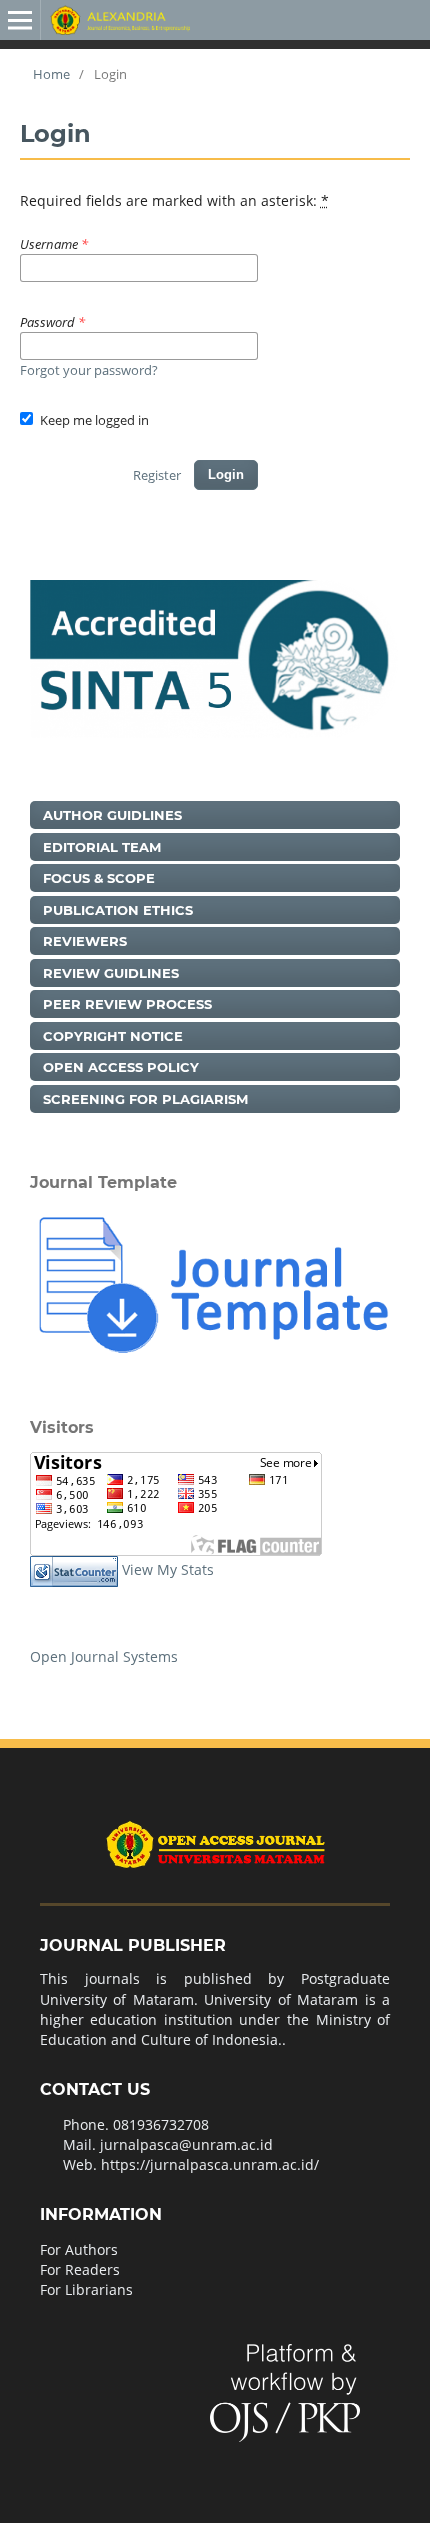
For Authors (79, 2249)
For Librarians (86, 2289)
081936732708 (161, 2124)
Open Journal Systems (104, 1656)
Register (157, 475)
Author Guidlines (112, 815)
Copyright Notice (113, 1036)
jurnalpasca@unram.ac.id (186, 2144)
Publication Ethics (118, 910)
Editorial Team (102, 847)
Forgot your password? (89, 370)
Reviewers (85, 941)
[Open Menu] (20, 20)
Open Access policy (121, 1067)
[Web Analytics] (74, 1570)
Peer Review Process (127, 1004)
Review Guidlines (111, 973)
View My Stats (168, 1570)
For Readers (80, 2269)
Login (226, 474)
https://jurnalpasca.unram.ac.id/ (210, 2164)
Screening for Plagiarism (145, 1099)
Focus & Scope (99, 878)
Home (50, 74)
